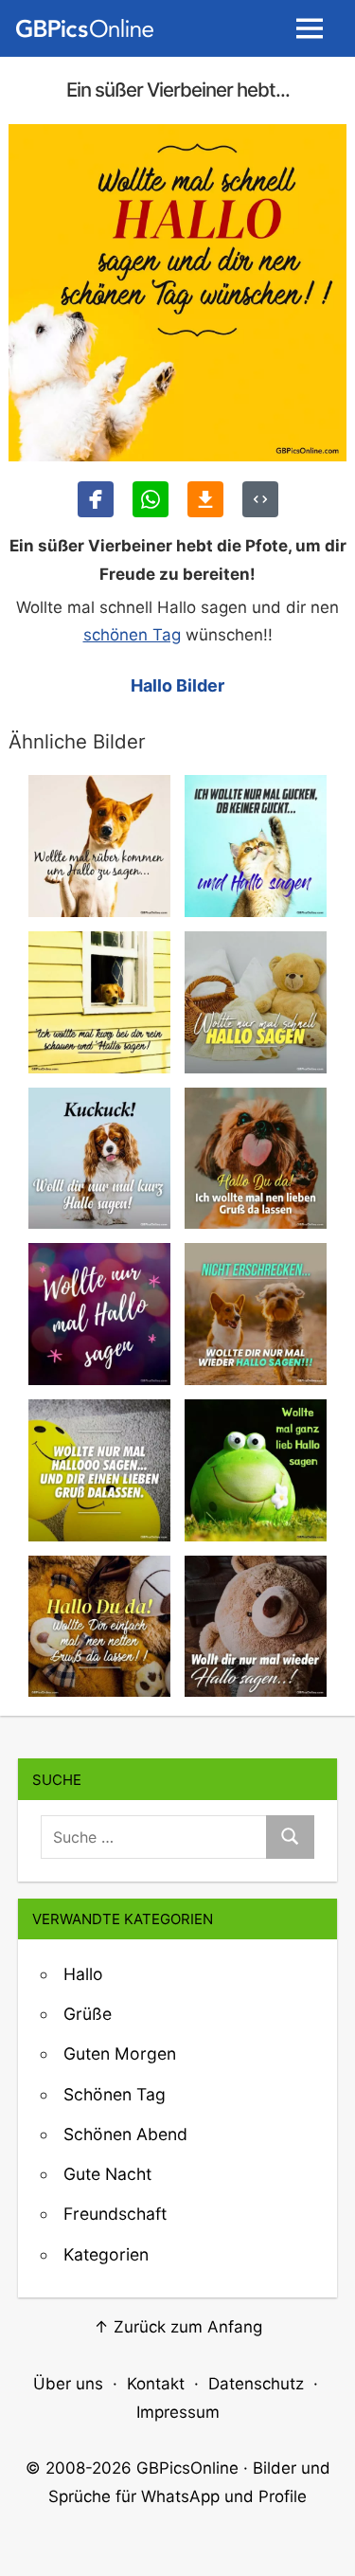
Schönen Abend (125, 2134)
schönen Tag (132, 635)
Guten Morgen (120, 2054)
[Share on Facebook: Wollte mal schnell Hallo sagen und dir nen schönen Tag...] (96, 499)
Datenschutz (256, 2384)
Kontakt (156, 2384)
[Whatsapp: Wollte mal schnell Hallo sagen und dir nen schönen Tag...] (151, 499)
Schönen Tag (115, 2094)
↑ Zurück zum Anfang (178, 2327)
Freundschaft (115, 2214)
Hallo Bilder (177, 685)
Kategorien (106, 2254)
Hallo (83, 1974)
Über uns (68, 2384)
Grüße (88, 2014)
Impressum (178, 2412)
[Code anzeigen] (260, 499)
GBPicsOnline (187, 2468)
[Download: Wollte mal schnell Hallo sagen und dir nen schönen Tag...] (205, 499)
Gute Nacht (107, 2174)
